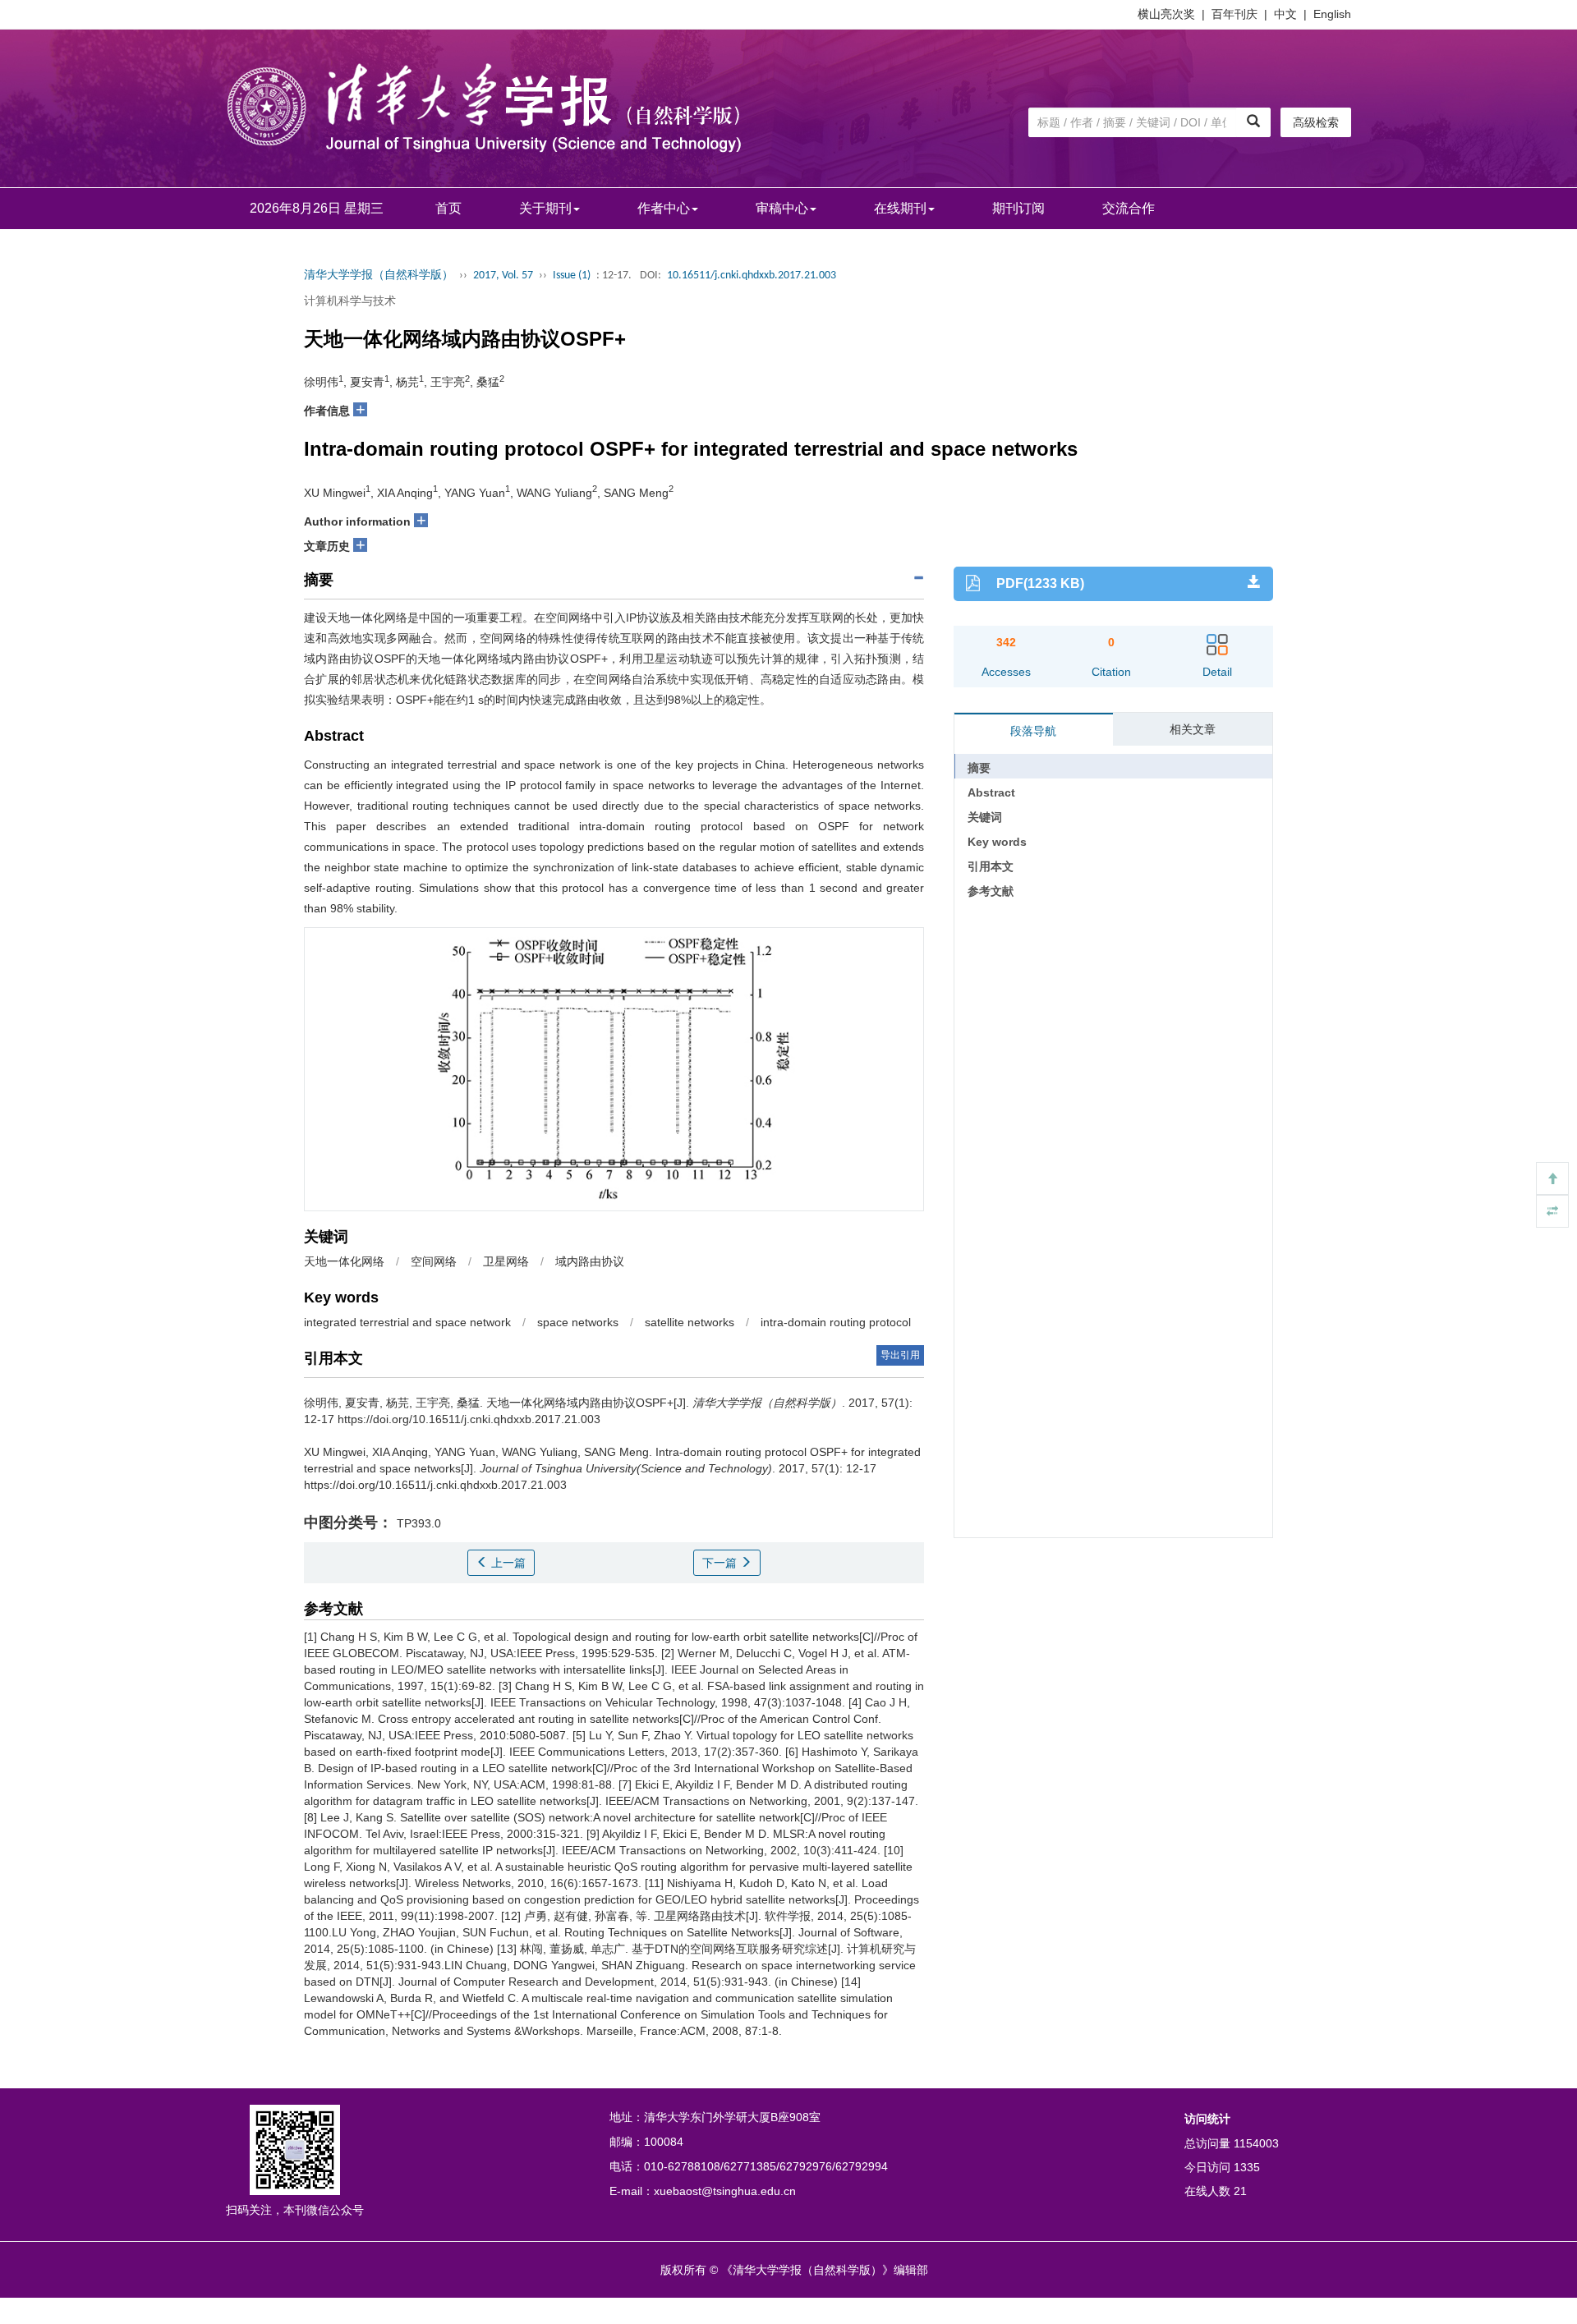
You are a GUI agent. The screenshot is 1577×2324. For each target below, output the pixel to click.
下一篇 (721, 1563)
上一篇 (507, 1563)
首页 (448, 208)
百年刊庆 (1234, 14)
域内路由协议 (590, 1261)
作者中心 (664, 208)
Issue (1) (572, 276)
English (1332, 14)
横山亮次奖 (1166, 14)
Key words (997, 842)
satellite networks (690, 1322)
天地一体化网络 (344, 1261)
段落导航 (1033, 731)
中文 (1285, 14)
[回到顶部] (1552, 1178)
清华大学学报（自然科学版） (379, 276)
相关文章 (1193, 729)
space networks (578, 1322)
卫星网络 (506, 1261)
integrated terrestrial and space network (407, 1322)
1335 (1247, 2167)
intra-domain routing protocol (836, 1322)
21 (1240, 2191)
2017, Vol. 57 (503, 276)
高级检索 (1316, 122)
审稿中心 (782, 208)
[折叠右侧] (1552, 1211)
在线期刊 (900, 208)
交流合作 (1129, 208)
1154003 (1256, 2143)
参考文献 (991, 891)
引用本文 (991, 866)
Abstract (991, 792)
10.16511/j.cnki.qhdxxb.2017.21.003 (752, 276)
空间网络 (434, 1261)
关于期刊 (545, 208)
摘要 (979, 768)
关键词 (985, 817)
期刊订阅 (1018, 208)
